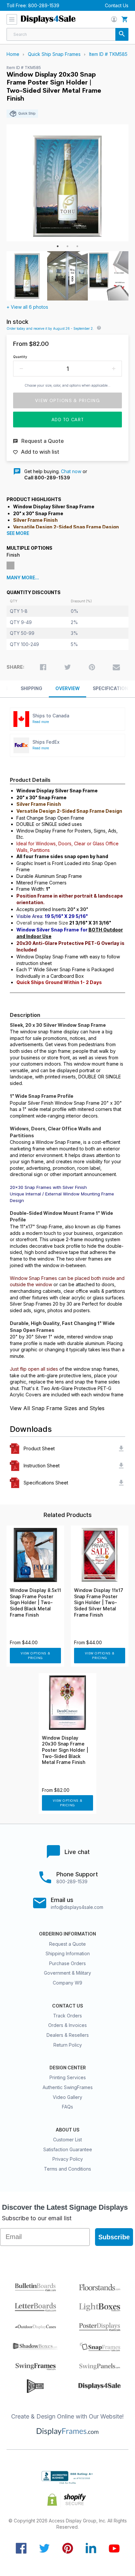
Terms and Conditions (67, 2169)
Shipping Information (68, 1953)
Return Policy (68, 2045)
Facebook (21, 2548)
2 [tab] (67, 246)
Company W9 (67, 1983)
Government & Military (67, 1973)
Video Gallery (67, 2097)
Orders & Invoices (67, 2025)
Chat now (71, 471)
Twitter (44, 2548)
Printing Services (68, 2077)
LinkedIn (91, 2548)
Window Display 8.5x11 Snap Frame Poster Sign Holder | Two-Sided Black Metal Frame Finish (35, 1602)
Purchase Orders (67, 1963)
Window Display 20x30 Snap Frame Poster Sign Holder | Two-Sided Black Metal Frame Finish (65, 1750)
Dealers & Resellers (68, 2035)
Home (13, 54)
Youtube (114, 2548)
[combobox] (67, 34)
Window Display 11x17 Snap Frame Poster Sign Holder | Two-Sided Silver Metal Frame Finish (99, 1602)
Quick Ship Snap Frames (54, 54)
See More (18, 533)
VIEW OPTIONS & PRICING (36, 1656)
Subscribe (114, 2237)
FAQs (67, 2107)
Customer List (67, 2140)
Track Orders (67, 2016)
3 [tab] (77, 246)
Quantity (20, 357)
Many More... (23, 578)
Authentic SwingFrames (68, 2087)
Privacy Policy (68, 2159)
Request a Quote (67, 1944)
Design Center (68, 2068)
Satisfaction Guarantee (68, 2149)
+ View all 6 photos (27, 307)
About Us (67, 2130)
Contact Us (117, 5)
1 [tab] (58, 246)
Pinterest (68, 2548)
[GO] (122, 34)
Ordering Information (67, 1934)
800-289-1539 (44, 5)
